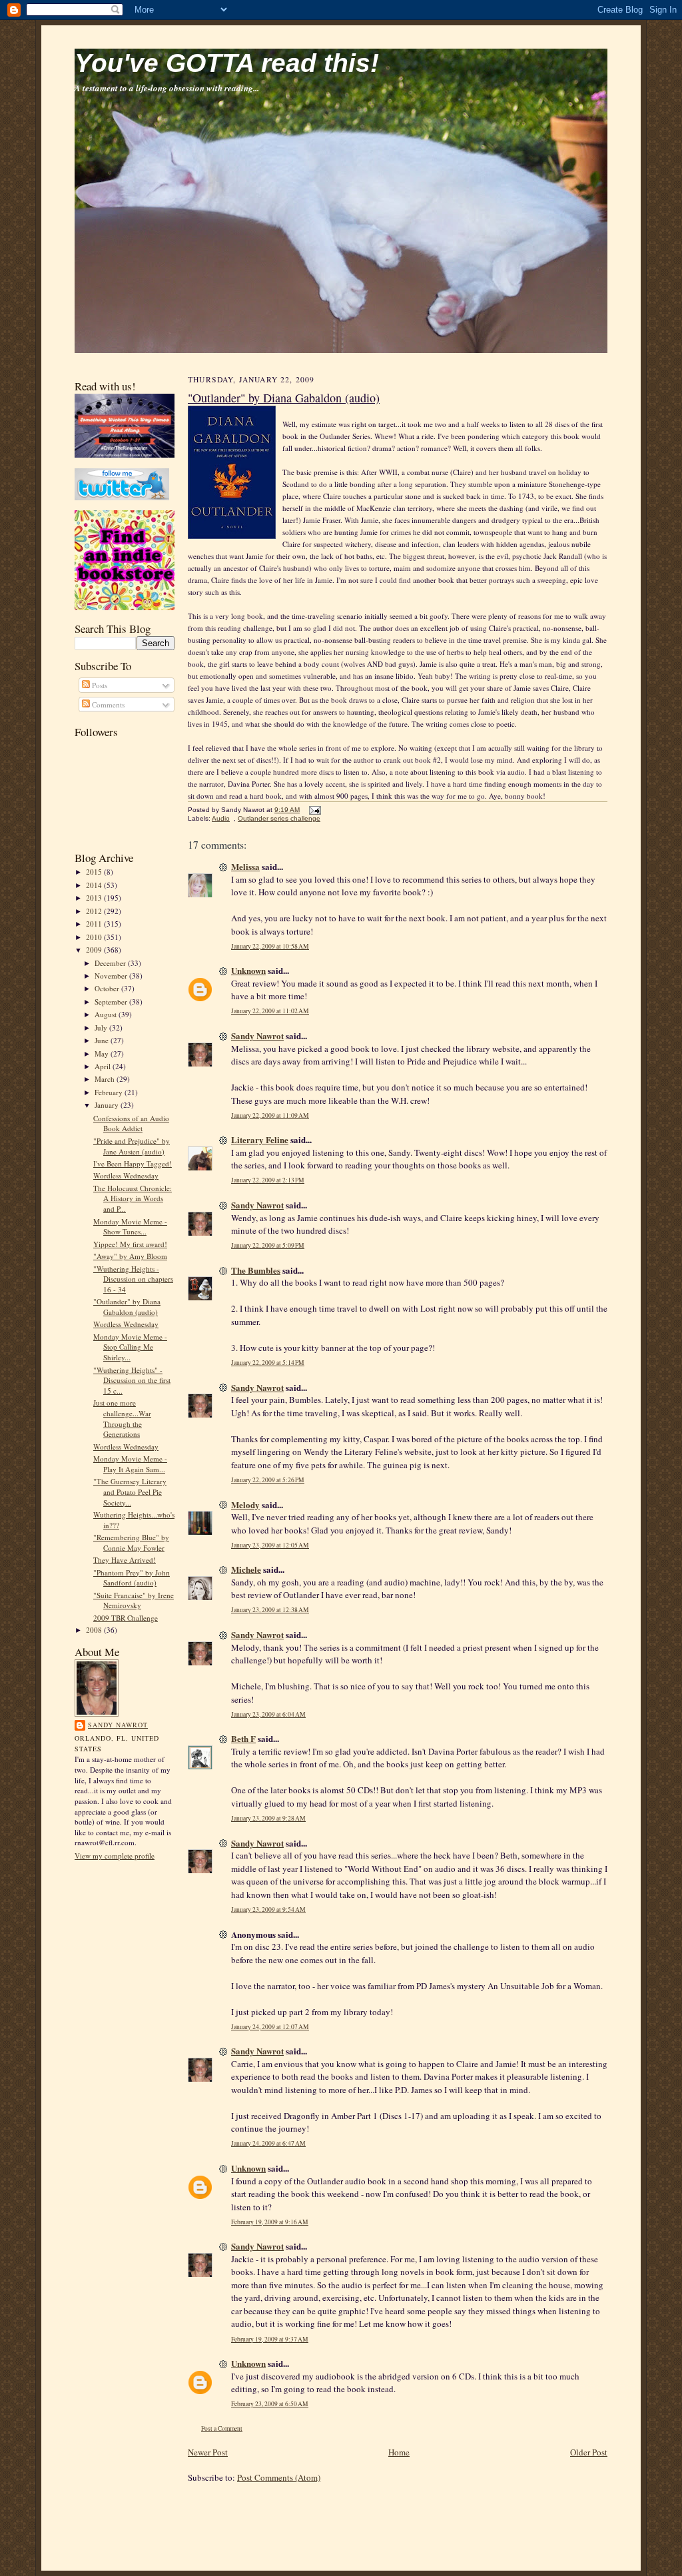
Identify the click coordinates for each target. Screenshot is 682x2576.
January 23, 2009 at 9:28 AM (268, 1818)
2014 (95, 885)
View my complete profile (115, 1856)
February (110, 1092)
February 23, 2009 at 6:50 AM (270, 2404)
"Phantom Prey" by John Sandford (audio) (132, 1578)
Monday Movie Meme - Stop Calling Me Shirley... (130, 1347)
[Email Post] (313, 810)
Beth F (243, 1738)
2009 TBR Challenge (126, 1618)
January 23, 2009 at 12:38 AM (270, 1610)
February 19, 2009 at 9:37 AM (270, 2339)
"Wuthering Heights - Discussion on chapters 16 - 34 (133, 1279)
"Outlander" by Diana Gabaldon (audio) (127, 1307)
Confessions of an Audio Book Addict (131, 1123)
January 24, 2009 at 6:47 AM (268, 2143)
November (112, 976)
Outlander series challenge (279, 818)
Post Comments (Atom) (279, 2477)
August (107, 1014)
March (106, 1079)
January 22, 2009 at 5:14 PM (268, 1363)
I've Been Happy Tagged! (133, 1163)
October (108, 988)
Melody (245, 1504)
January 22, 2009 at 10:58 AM (270, 946)
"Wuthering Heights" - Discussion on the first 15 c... (132, 1380)
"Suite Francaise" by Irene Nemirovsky (134, 1600)
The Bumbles (256, 1270)
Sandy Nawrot (118, 1725)
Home (399, 2452)
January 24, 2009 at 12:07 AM (270, 2027)
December (111, 963)
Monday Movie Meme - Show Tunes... (130, 1227)
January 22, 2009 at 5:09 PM (268, 1245)
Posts (99, 685)
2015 (95, 872)
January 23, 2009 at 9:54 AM (268, 1910)
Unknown (248, 970)
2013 (95, 898)
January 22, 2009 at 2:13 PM (268, 1180)
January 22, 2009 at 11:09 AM (270, 1115)
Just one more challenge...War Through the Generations (122, 1418)
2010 (95, 937)
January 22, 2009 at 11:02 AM (270, 1011)
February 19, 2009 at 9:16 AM (270, 2222)
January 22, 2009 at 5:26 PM (268, 1480)
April (104, 1066)
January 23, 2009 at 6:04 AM (268, 1714)
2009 (95, 950)
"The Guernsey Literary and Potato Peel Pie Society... (130, 1492)
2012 (95, 911)
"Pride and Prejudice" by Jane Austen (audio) (132, 1146)
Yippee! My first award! (130, 1244)
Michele (246, 1569)
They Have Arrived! (125, 1560)
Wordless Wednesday (126, 1175)
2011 (95, 924)
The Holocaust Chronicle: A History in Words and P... (133, 1198)
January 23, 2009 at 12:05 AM (270, 1545)
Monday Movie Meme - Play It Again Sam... (130, 1464)
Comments (107, 704)
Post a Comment (222, 2428)
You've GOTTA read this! (227, 63)
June (103, 1040)
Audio (221, 818)
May (103, 1054)
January (108, 1105)
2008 (95, 1630)
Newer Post (208, 2452)
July (102, 1028)
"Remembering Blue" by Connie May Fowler (131, 1542)
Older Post (589, 2452)
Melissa (245, 866)
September (112, 1002)
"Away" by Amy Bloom (130, 1256)
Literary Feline (260, 1139)
